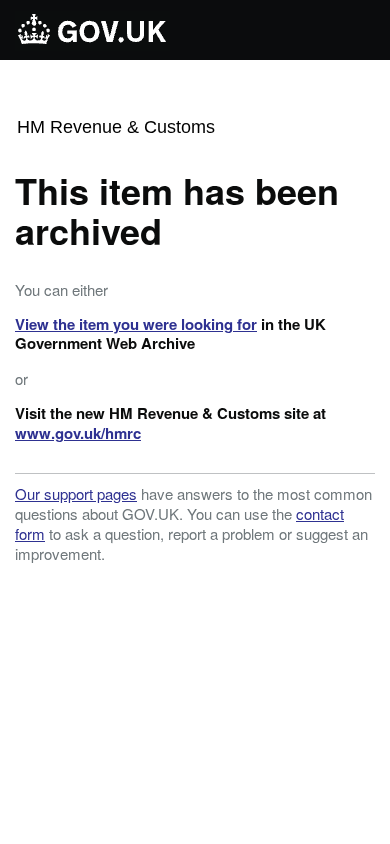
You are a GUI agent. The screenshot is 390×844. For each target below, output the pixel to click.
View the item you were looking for (136, 324)
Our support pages (76, 493)
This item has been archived (177, 210)
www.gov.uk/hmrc (78, 433)
